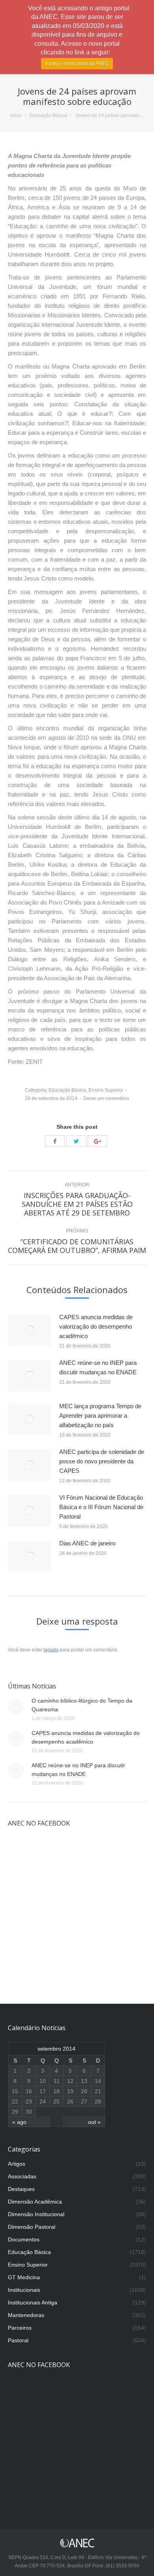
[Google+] (98, 1141)
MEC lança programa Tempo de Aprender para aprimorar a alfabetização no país (100, 1415)
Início (16, 115)
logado (51, 1650)
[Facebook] (55, 1141)
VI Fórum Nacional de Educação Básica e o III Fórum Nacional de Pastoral (101, 1507)
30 (29, 2112)
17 (43, 2091)
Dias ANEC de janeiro (87, 1543)
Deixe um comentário (106, 1098)
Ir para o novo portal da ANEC (77, 63)
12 (70, 2081)
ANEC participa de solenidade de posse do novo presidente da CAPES (102, 1461)
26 (70, 2101)
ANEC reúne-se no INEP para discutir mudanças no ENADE (98, 1367)
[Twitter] (76, 1141)
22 (15, 2101)
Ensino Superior (106, 1090)
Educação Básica (48, 115)
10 (43, 2081)
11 (57, 2081)
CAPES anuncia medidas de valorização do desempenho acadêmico (96, 1326)
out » (94, 2122)
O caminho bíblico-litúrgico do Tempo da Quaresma (82, 1705)
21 (98, 2091)
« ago (19, 2122)
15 (15, 2091)
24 (43, 2101)
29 (15, 2112)
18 (56, 2091)
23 (29, 2101)
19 (70, 2091)
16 (29, 2091)
